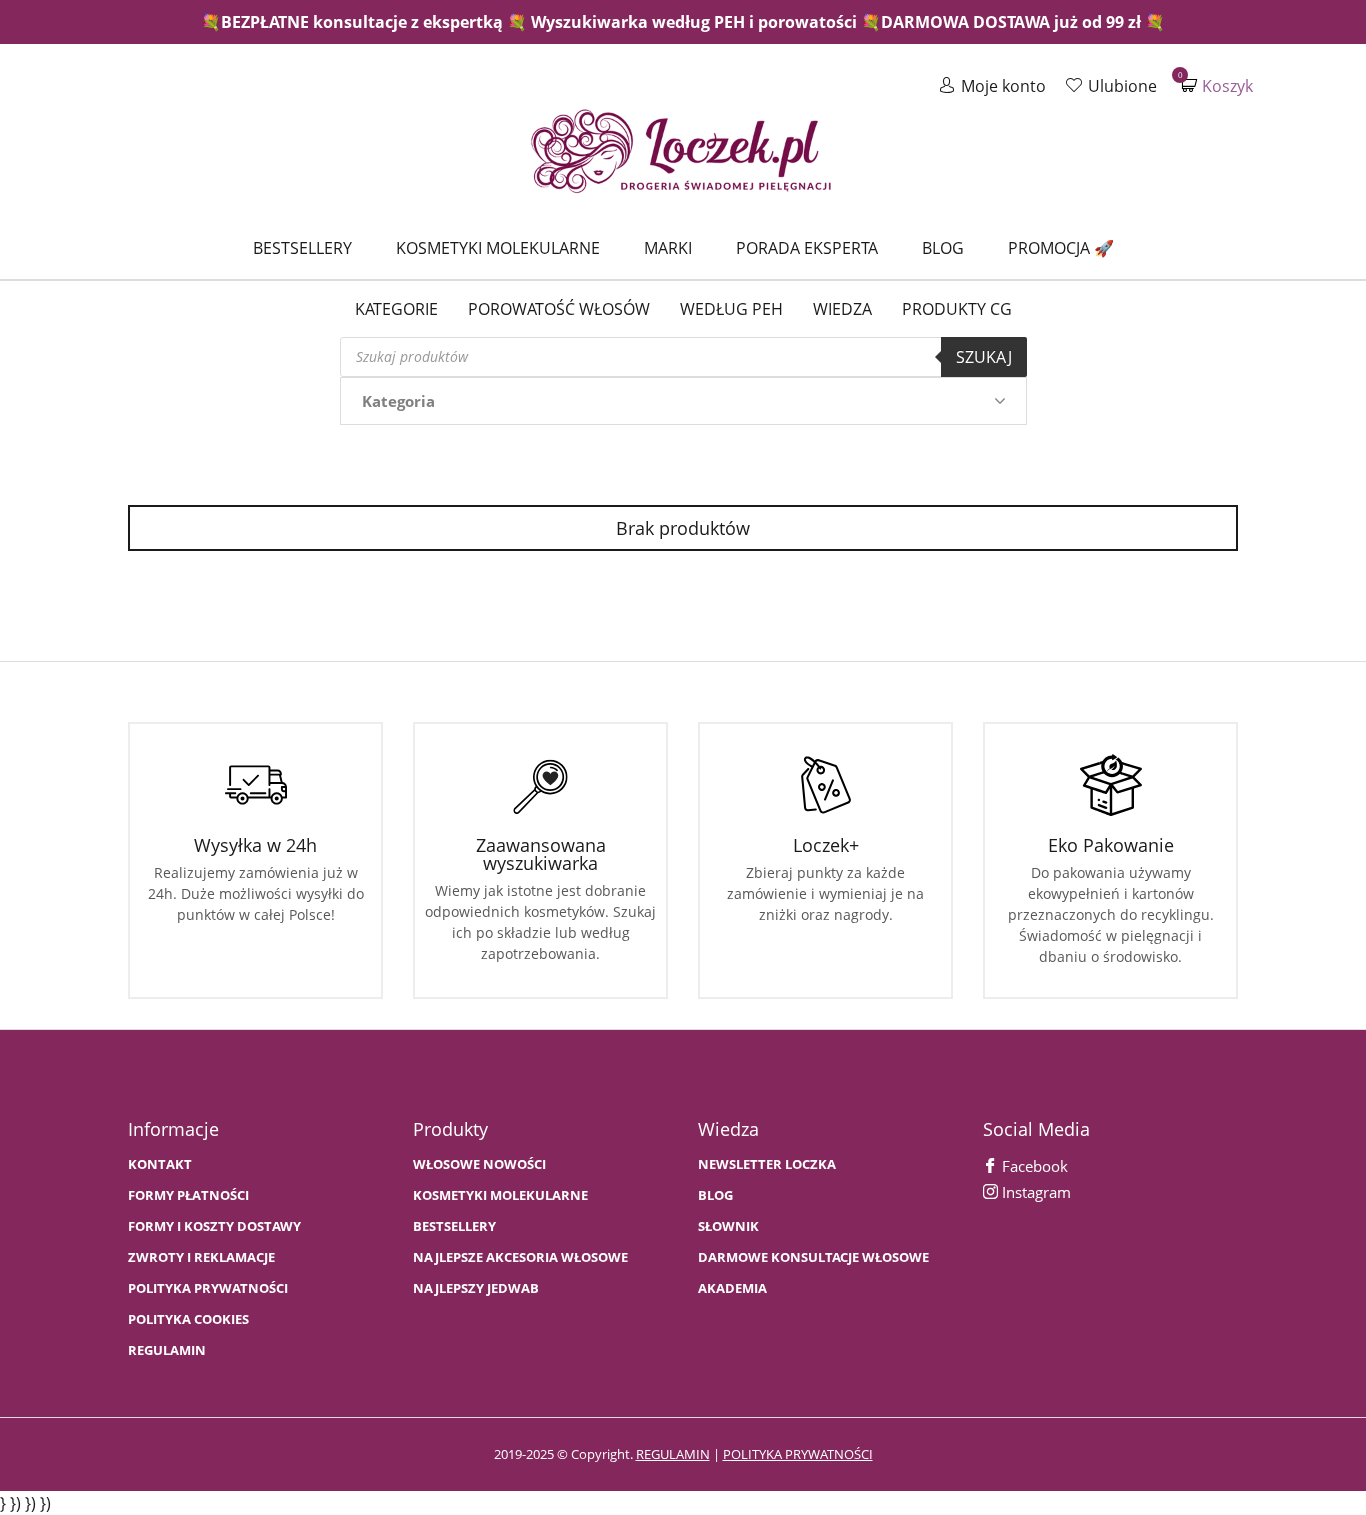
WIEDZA (842, 309)
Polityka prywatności (208, 1288)
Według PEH (731, 309)
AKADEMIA (732, 1288)
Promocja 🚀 (1061, 248)
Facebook (1033, 1166)
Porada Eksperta (807, 248)
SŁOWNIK (728, 1226)
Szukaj (984, 357)
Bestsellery (302, 248)
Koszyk (1217, 85)
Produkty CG (957, 309)
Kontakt (160, 1164)
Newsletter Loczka (767, 1164)
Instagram (1034, 1192)
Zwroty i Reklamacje (201, 1257)
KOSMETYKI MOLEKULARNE (500, 1195)
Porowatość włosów (559, 309)
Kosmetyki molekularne (498, 248)
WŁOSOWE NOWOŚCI (479, 1164)
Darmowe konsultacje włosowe (813, 1257)
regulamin (673, 1454)
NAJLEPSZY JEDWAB (476, 1288)
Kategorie (396, 309)
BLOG (715, 1195)
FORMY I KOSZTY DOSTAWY (214, 1226)
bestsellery (454, 1226)
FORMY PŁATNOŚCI (188, 1195)
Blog (943, 248)
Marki (668, 248)
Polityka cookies (188, 1319)
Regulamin (167, 1350)
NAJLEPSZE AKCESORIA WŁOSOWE (520, 1257)
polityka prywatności (798, 1454)
